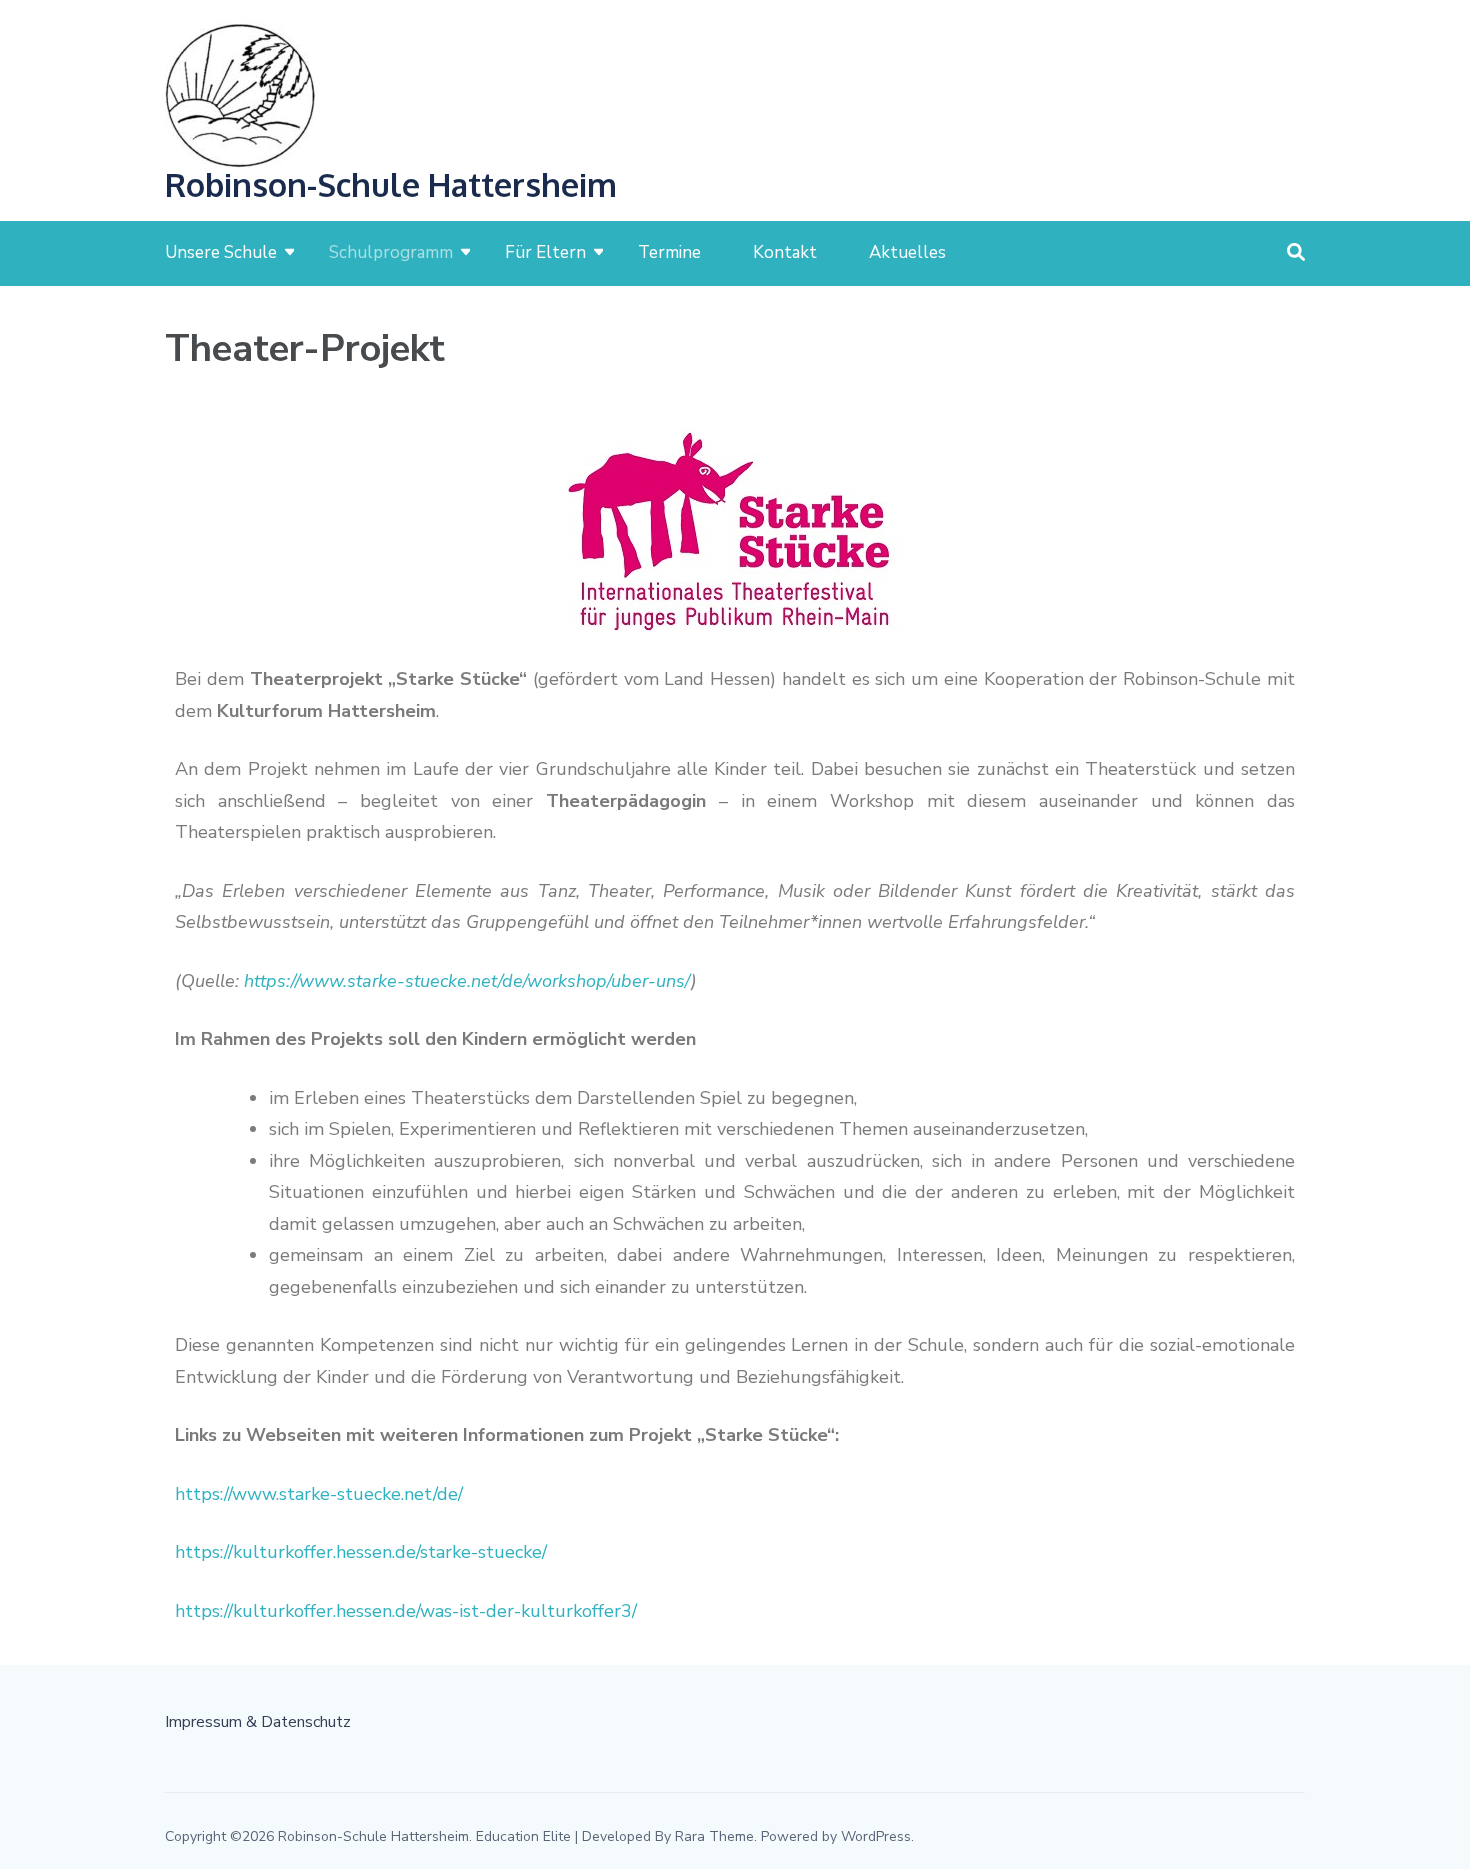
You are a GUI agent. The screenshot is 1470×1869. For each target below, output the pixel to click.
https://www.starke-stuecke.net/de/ (319, 1494)
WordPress (876, 1836)
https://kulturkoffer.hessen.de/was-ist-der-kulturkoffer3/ (406, 1611)
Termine (669, 252)
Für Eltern (545, 252)
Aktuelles (907, 252)
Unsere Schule (221, 252)
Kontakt (785, 252)
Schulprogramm (391, 252)
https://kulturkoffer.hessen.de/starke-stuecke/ (361, 1552)
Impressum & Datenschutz (258, 1722)
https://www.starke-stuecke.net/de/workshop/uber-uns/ (467, 981)
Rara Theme (714, 1836)
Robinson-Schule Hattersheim (391, 184)
